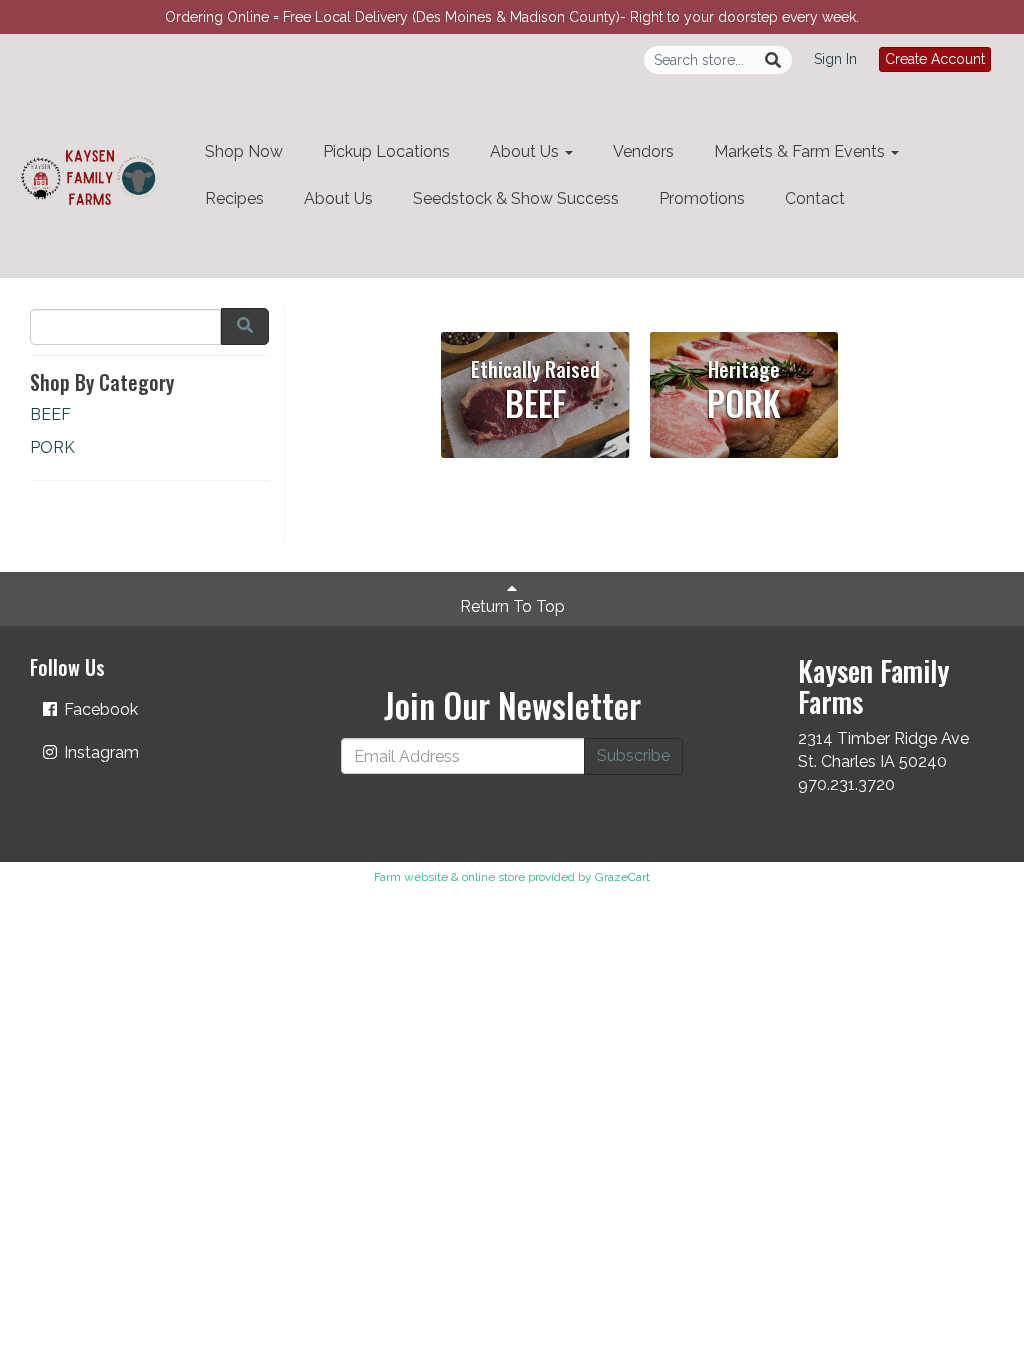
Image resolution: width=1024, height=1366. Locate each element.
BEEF (50, 414)
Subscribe (633, 755)
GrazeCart (622, 877)
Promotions (702, 198)
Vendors (643, 151)
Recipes (234, 198)
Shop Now (244, 151)
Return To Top (512, 606)
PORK (52, 447)
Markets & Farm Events (801, 151)
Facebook (99, 709)
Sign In (835, 59)
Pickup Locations (386, 151)
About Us (526, 151)
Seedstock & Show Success (516, 198)
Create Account (935, 59)
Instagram (99, 752)
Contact (815, 198)
